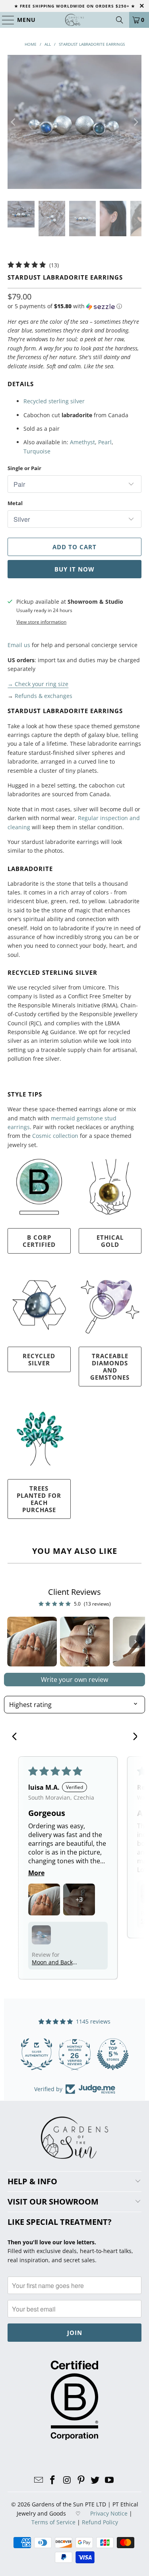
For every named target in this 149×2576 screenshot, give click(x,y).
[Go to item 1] (32, 1642)
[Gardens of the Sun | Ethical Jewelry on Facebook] (53, 2480)
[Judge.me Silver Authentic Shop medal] (37, 2054)
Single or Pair (24, 468)
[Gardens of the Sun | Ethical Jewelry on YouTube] (110, 2480)
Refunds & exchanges (44, 696)
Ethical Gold (110, 1241)
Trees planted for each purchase (39, 1499)
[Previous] (14, 122)
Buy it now (74, 569)
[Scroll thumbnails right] (135, 1642)
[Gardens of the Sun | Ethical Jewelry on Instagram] (67, 2480)
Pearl (105, 442)
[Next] (135, 122)
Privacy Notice (109, 2513)
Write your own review (74, 1680)
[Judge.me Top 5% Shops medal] (113, 2054)
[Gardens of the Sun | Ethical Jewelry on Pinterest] (81, 2480)
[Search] (120, 20)
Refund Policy (100, 2522)
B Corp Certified (39, 1241)
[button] (65, 306)
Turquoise (37, 451)
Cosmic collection (55, 1136)
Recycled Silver (39, 1359)
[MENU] (5, 20)
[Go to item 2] (85, 1642)
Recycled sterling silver (54, 401)
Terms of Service (53, 2522)
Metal (15, 503)
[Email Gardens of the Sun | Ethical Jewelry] (39, 2480)
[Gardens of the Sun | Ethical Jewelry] (75, 20)
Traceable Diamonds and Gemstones (110, 1367)
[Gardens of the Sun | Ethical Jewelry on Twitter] (95, 2480)
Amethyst (82, 442)
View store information (41, 622)
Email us (19, 645)
